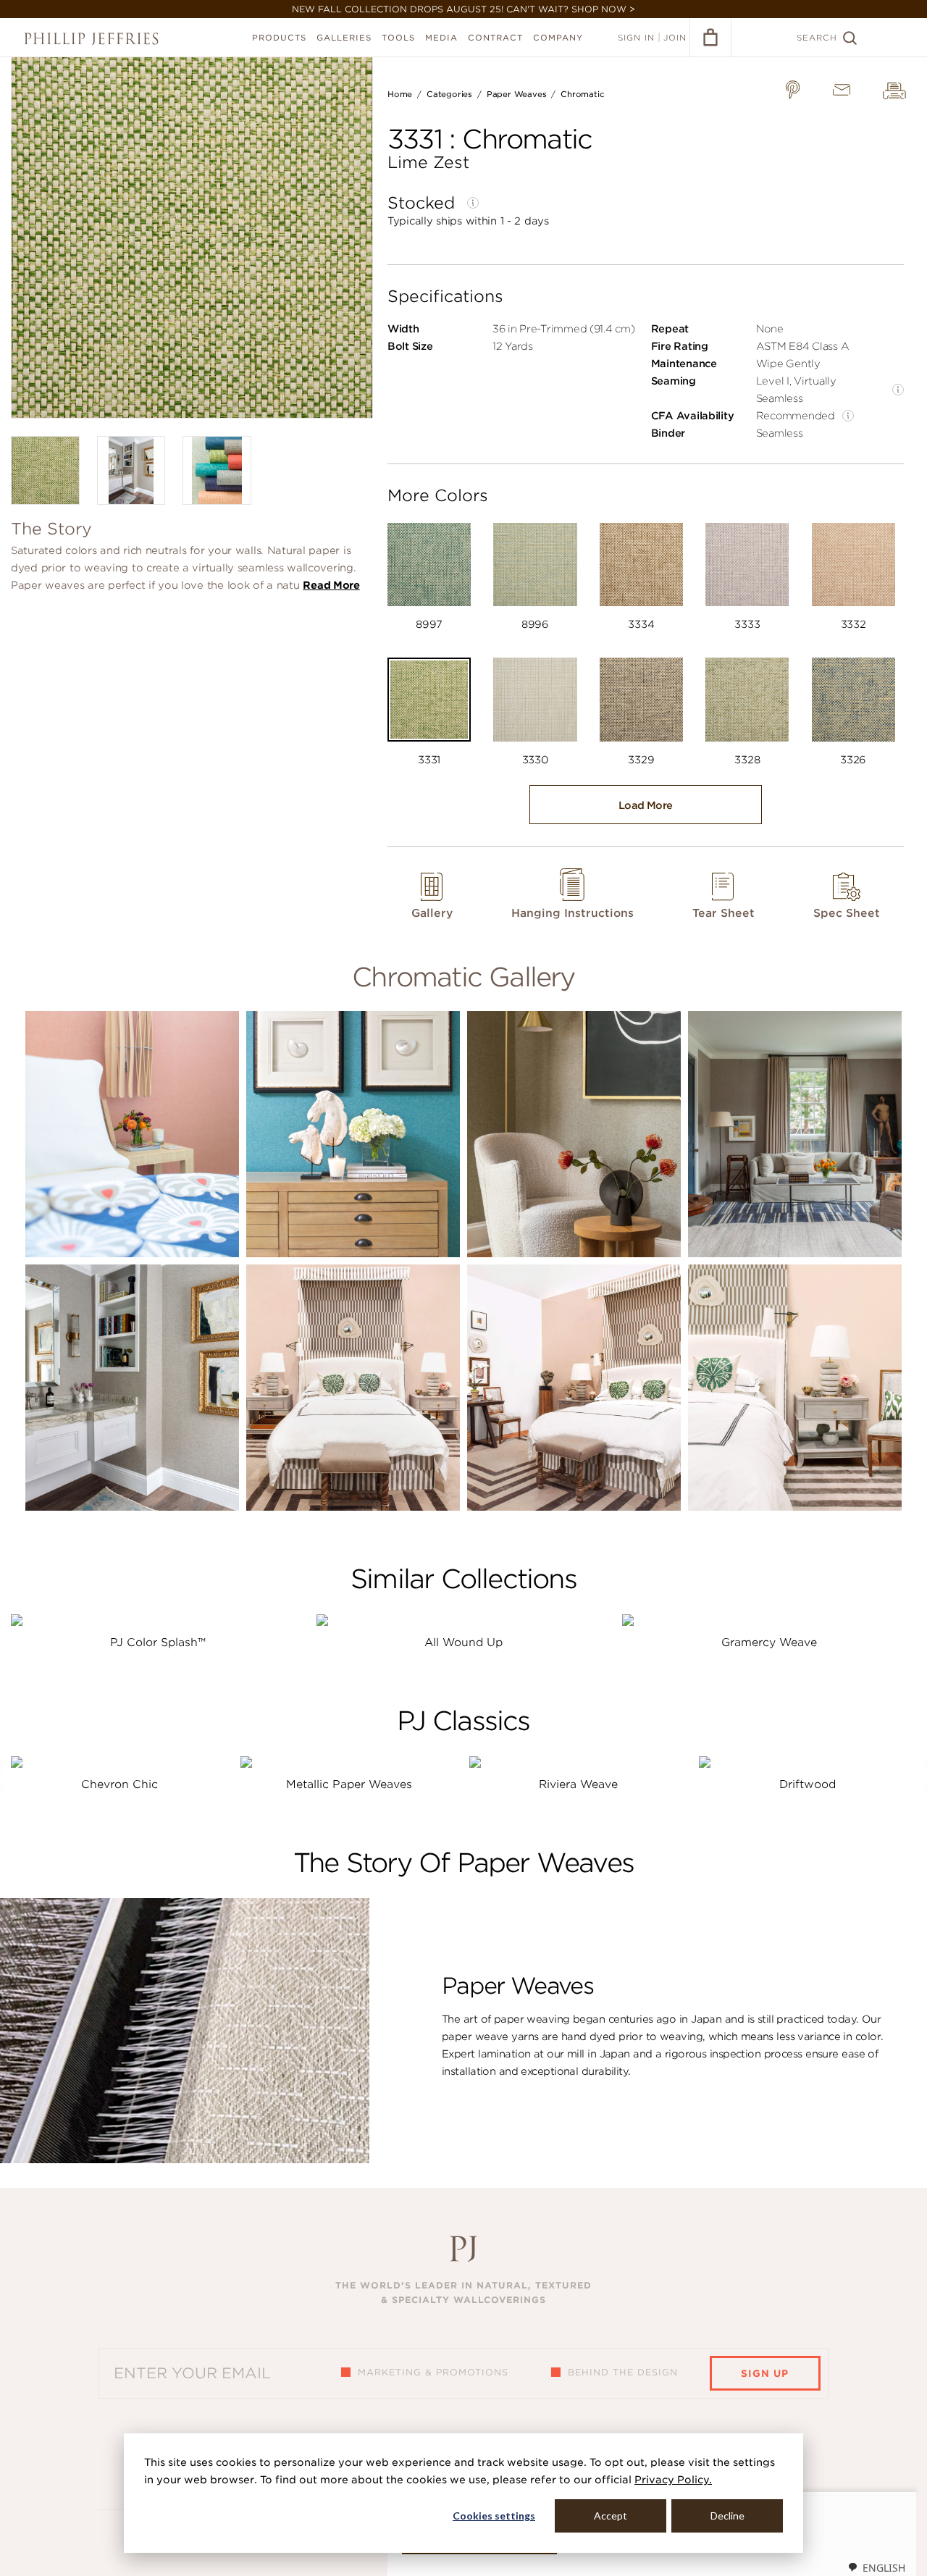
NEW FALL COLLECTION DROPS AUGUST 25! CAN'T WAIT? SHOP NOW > (463, 9)
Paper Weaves (516, 94)
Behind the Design (623, 2372)
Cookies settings (494, 2516)
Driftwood (808, 1784)
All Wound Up (463, 1642)
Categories (449, 94)
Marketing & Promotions (433, 2372)
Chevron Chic (119, 1784)
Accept (611, 2516)
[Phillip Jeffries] (91, 39)
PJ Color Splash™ (158, 1642)
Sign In (636, 38)
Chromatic (582, 94)
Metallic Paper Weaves (349, 1784)
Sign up (765, 2374)
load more (646, 805)
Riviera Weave (578, 1784)
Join (675, 38)
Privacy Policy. (673, 2480)
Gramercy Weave (769, 1642)
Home (400, 94)
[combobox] (876, 2567)
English (884, 2568)
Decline (727, 2516)
